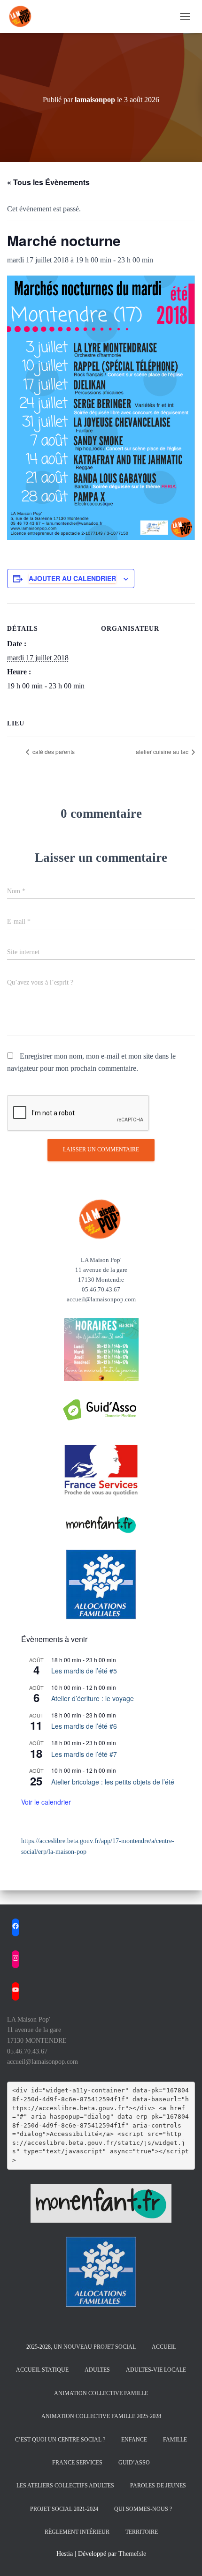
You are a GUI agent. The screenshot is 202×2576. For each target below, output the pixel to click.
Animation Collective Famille (101, 2393)
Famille (175, 2440)
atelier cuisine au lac (163, 751)
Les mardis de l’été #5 (84, 1671)
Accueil (164, 2347)
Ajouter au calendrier (72, 578)
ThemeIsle (132, 2554)
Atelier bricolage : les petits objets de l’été (113, 1782)
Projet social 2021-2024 (64, 2509)
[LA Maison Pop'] (24, 16)
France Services (77, 2463)
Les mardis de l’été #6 (84, 1726)
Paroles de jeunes (158, 2486)
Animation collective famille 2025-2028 (101, 2416)
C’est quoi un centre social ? (60, 2440)
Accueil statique (42, 2370)
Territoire (142, 2532)
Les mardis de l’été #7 (84, 1754)
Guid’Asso (134, 2463)
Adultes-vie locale (156, 2370)
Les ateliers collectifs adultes (65, 2486)
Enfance (134, 2440)
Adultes (97, 2370)
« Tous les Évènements (48, 182)
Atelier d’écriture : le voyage (93, 1698)
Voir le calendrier (46, 1802)
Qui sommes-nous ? (143, 2509)
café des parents (53, 751)
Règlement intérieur (77, 2532)
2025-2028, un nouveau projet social (81, 2347)
